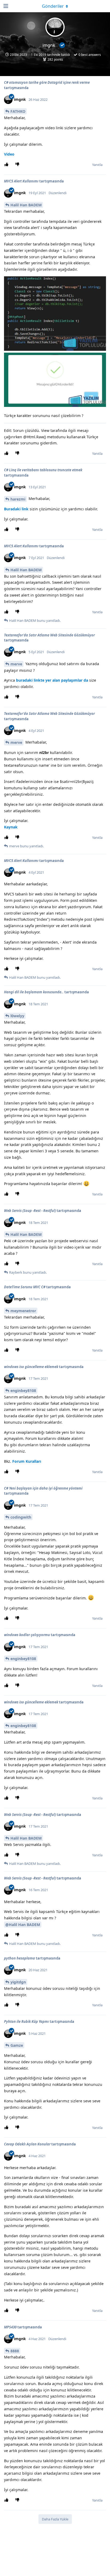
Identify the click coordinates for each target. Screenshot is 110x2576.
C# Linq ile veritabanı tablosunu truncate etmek (43, 470)
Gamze (17, 2045)
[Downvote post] (18, 165)
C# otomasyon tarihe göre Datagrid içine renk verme (47, 82)
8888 (15, 2351)
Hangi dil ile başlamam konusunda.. (34, 992)
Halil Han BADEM (26, 205)
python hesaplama (19, 1958)
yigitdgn (18, 1982)
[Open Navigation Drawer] (5, 6)
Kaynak (11, 827)
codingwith (21, 1517)
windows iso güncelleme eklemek (31, 1367)
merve (16, 664)
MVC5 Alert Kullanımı (21, 181)
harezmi (18, 499)
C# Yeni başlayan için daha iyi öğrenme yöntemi (43, 1488)
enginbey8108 (23, 1391)
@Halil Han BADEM (23, 1925)
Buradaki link (16, 509)
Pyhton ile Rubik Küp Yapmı (26, 2021)
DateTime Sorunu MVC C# (25, 1287)
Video (9, 154)
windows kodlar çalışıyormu (27, 1635)
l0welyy (17, 1016)
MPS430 (11, 2327)
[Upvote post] (7, 165)
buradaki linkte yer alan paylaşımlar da (52, 680)
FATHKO (18, 111)
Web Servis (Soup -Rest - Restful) (30, 1211)
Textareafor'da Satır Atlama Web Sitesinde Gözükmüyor (49, 635)
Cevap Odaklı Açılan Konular (27, 2144)
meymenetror (23, 1311)
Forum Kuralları (27, 1461)
